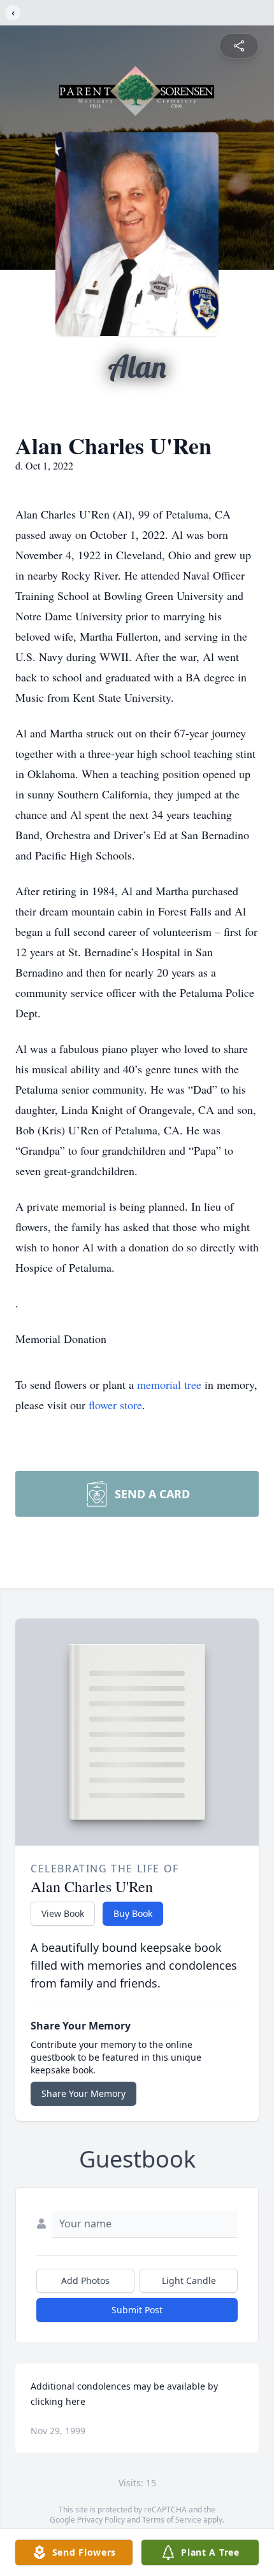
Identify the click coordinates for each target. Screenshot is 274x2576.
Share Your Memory (83, 2093)
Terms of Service (172, 2520)
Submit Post (137, 2310)
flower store (115, 1405)
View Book (63, 1913)
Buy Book (133, 1913)
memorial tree (169, 1384)
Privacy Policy (101, 2520)
